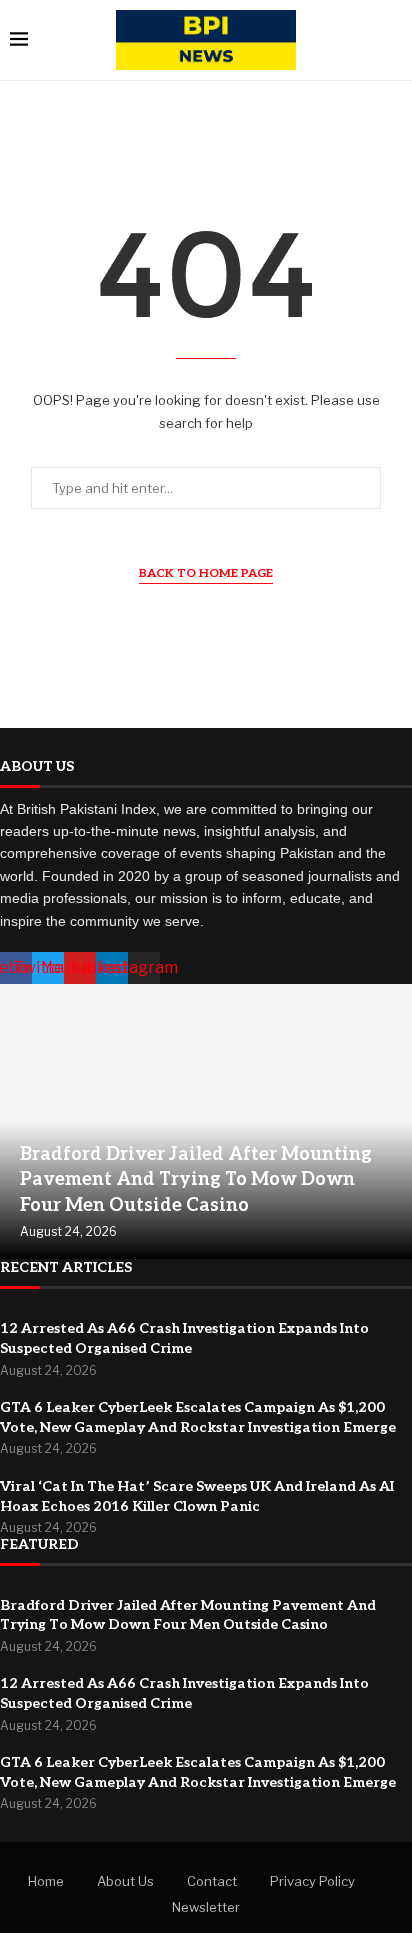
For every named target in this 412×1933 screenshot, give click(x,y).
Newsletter (206, 1907)
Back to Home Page (206, 573)
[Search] (392, 40)
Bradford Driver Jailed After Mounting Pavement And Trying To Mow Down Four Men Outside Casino (196, 1179)
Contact (212, 1881)
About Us (125, 1881)
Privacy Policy (312, 1881)
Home (46, 1881)
